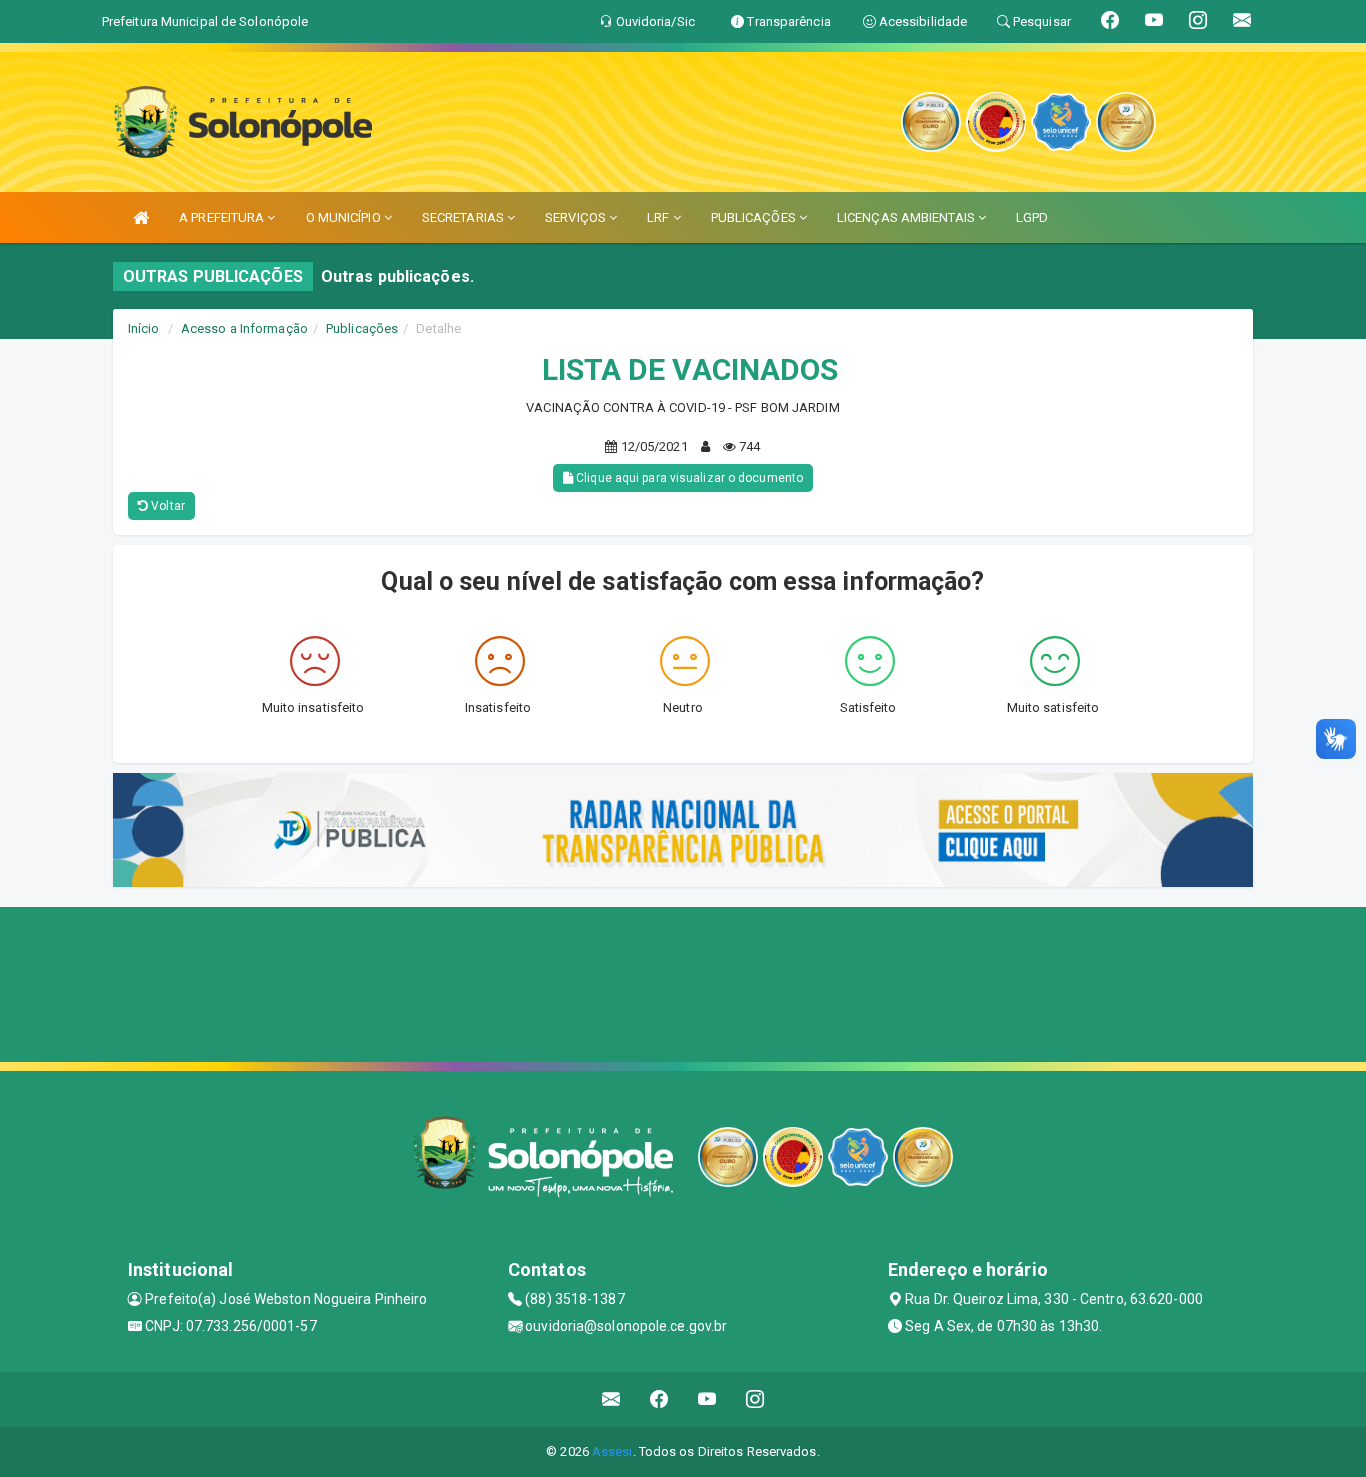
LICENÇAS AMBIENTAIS (907, 217)
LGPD (1032, 217)
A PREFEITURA (223, 217)
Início (144, 328)
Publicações (362, 328)
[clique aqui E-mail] (611, 1399)
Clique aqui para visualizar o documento (688, 478)
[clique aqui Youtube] (707, 1399)
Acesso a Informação (244, 328)
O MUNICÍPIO (345, 217)
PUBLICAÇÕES (755, 217)
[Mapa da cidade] (683, 982)
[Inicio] (141, 217)
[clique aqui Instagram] (755, 1399)
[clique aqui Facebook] (659, 1399)
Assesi (612, 1451)
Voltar (166, 506)
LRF (659, 217)
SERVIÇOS (577, 217)
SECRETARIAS (464, 217)
